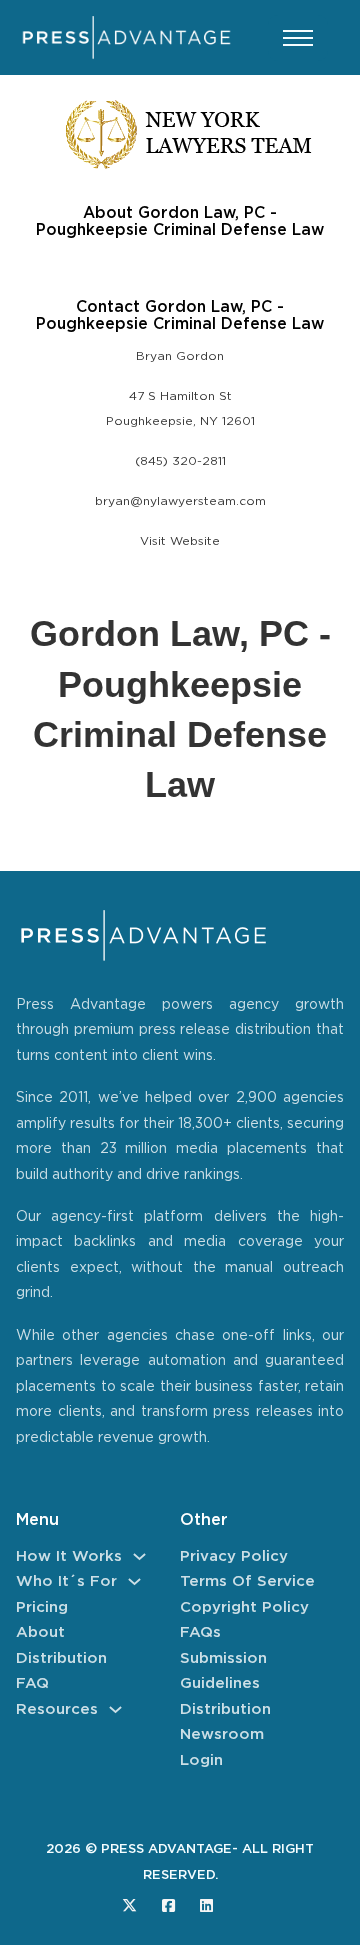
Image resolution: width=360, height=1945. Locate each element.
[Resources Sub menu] (115, 1709)
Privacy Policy (234, 1556)
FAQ (32, 1683)
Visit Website (180, 541)
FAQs (200, 1632)
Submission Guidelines (223, 1671)
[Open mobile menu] (298, 38)
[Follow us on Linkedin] (206, 1905)
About (40, 1632)
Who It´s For (66, 1581)
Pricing (42, 1607)
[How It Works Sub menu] (139, 1556)
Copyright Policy (244, 1607)
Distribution (61, 1658)
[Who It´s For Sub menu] (134, 1581)
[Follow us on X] (129, 1905)
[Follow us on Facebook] (168, 1905)
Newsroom (222, 1734)
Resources (57, 1709)
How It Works (69, 1556)
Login (201, 1760)
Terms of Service (247, 1581)
